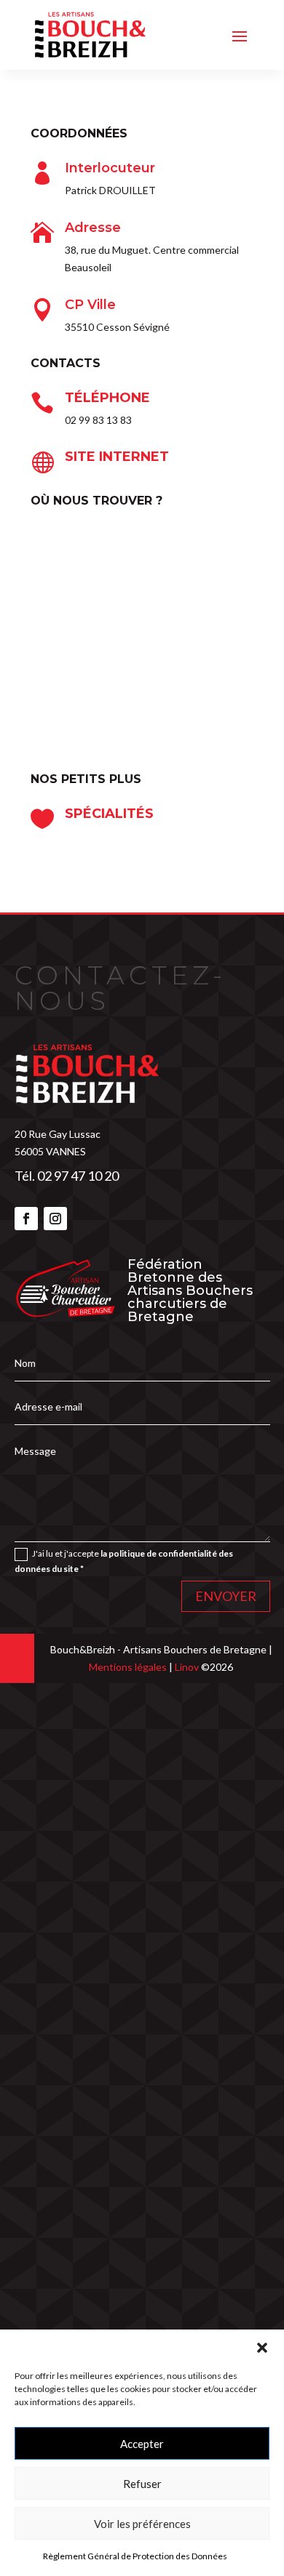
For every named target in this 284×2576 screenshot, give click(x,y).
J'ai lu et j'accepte (124, 1561)
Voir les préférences (142, 2524)
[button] (262, 2348)
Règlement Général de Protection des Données (135, 2556)
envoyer (226, 1596)
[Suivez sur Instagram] (55, 1219)
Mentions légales (129, 1667)
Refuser (142, 2484)
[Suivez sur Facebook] (26, 1219)
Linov (187, 1667)
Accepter (142, 2444)
